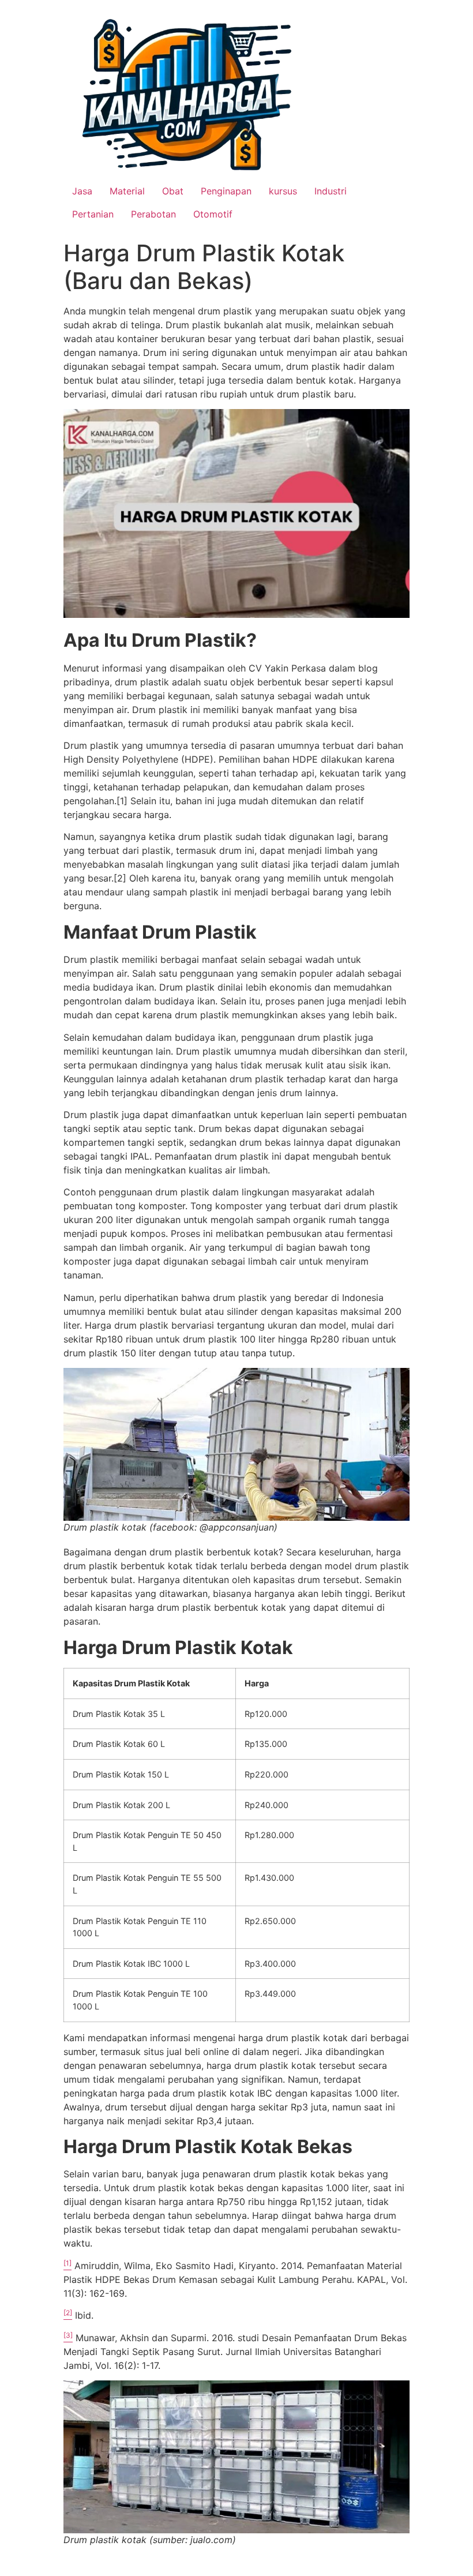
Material (127, 191)
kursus (283, 191)
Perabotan (153, 214)
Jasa (82, 191)
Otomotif (213, 214)
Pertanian (93, 214)
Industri (331, 191)
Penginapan (226, 191)
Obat (173, 191)
